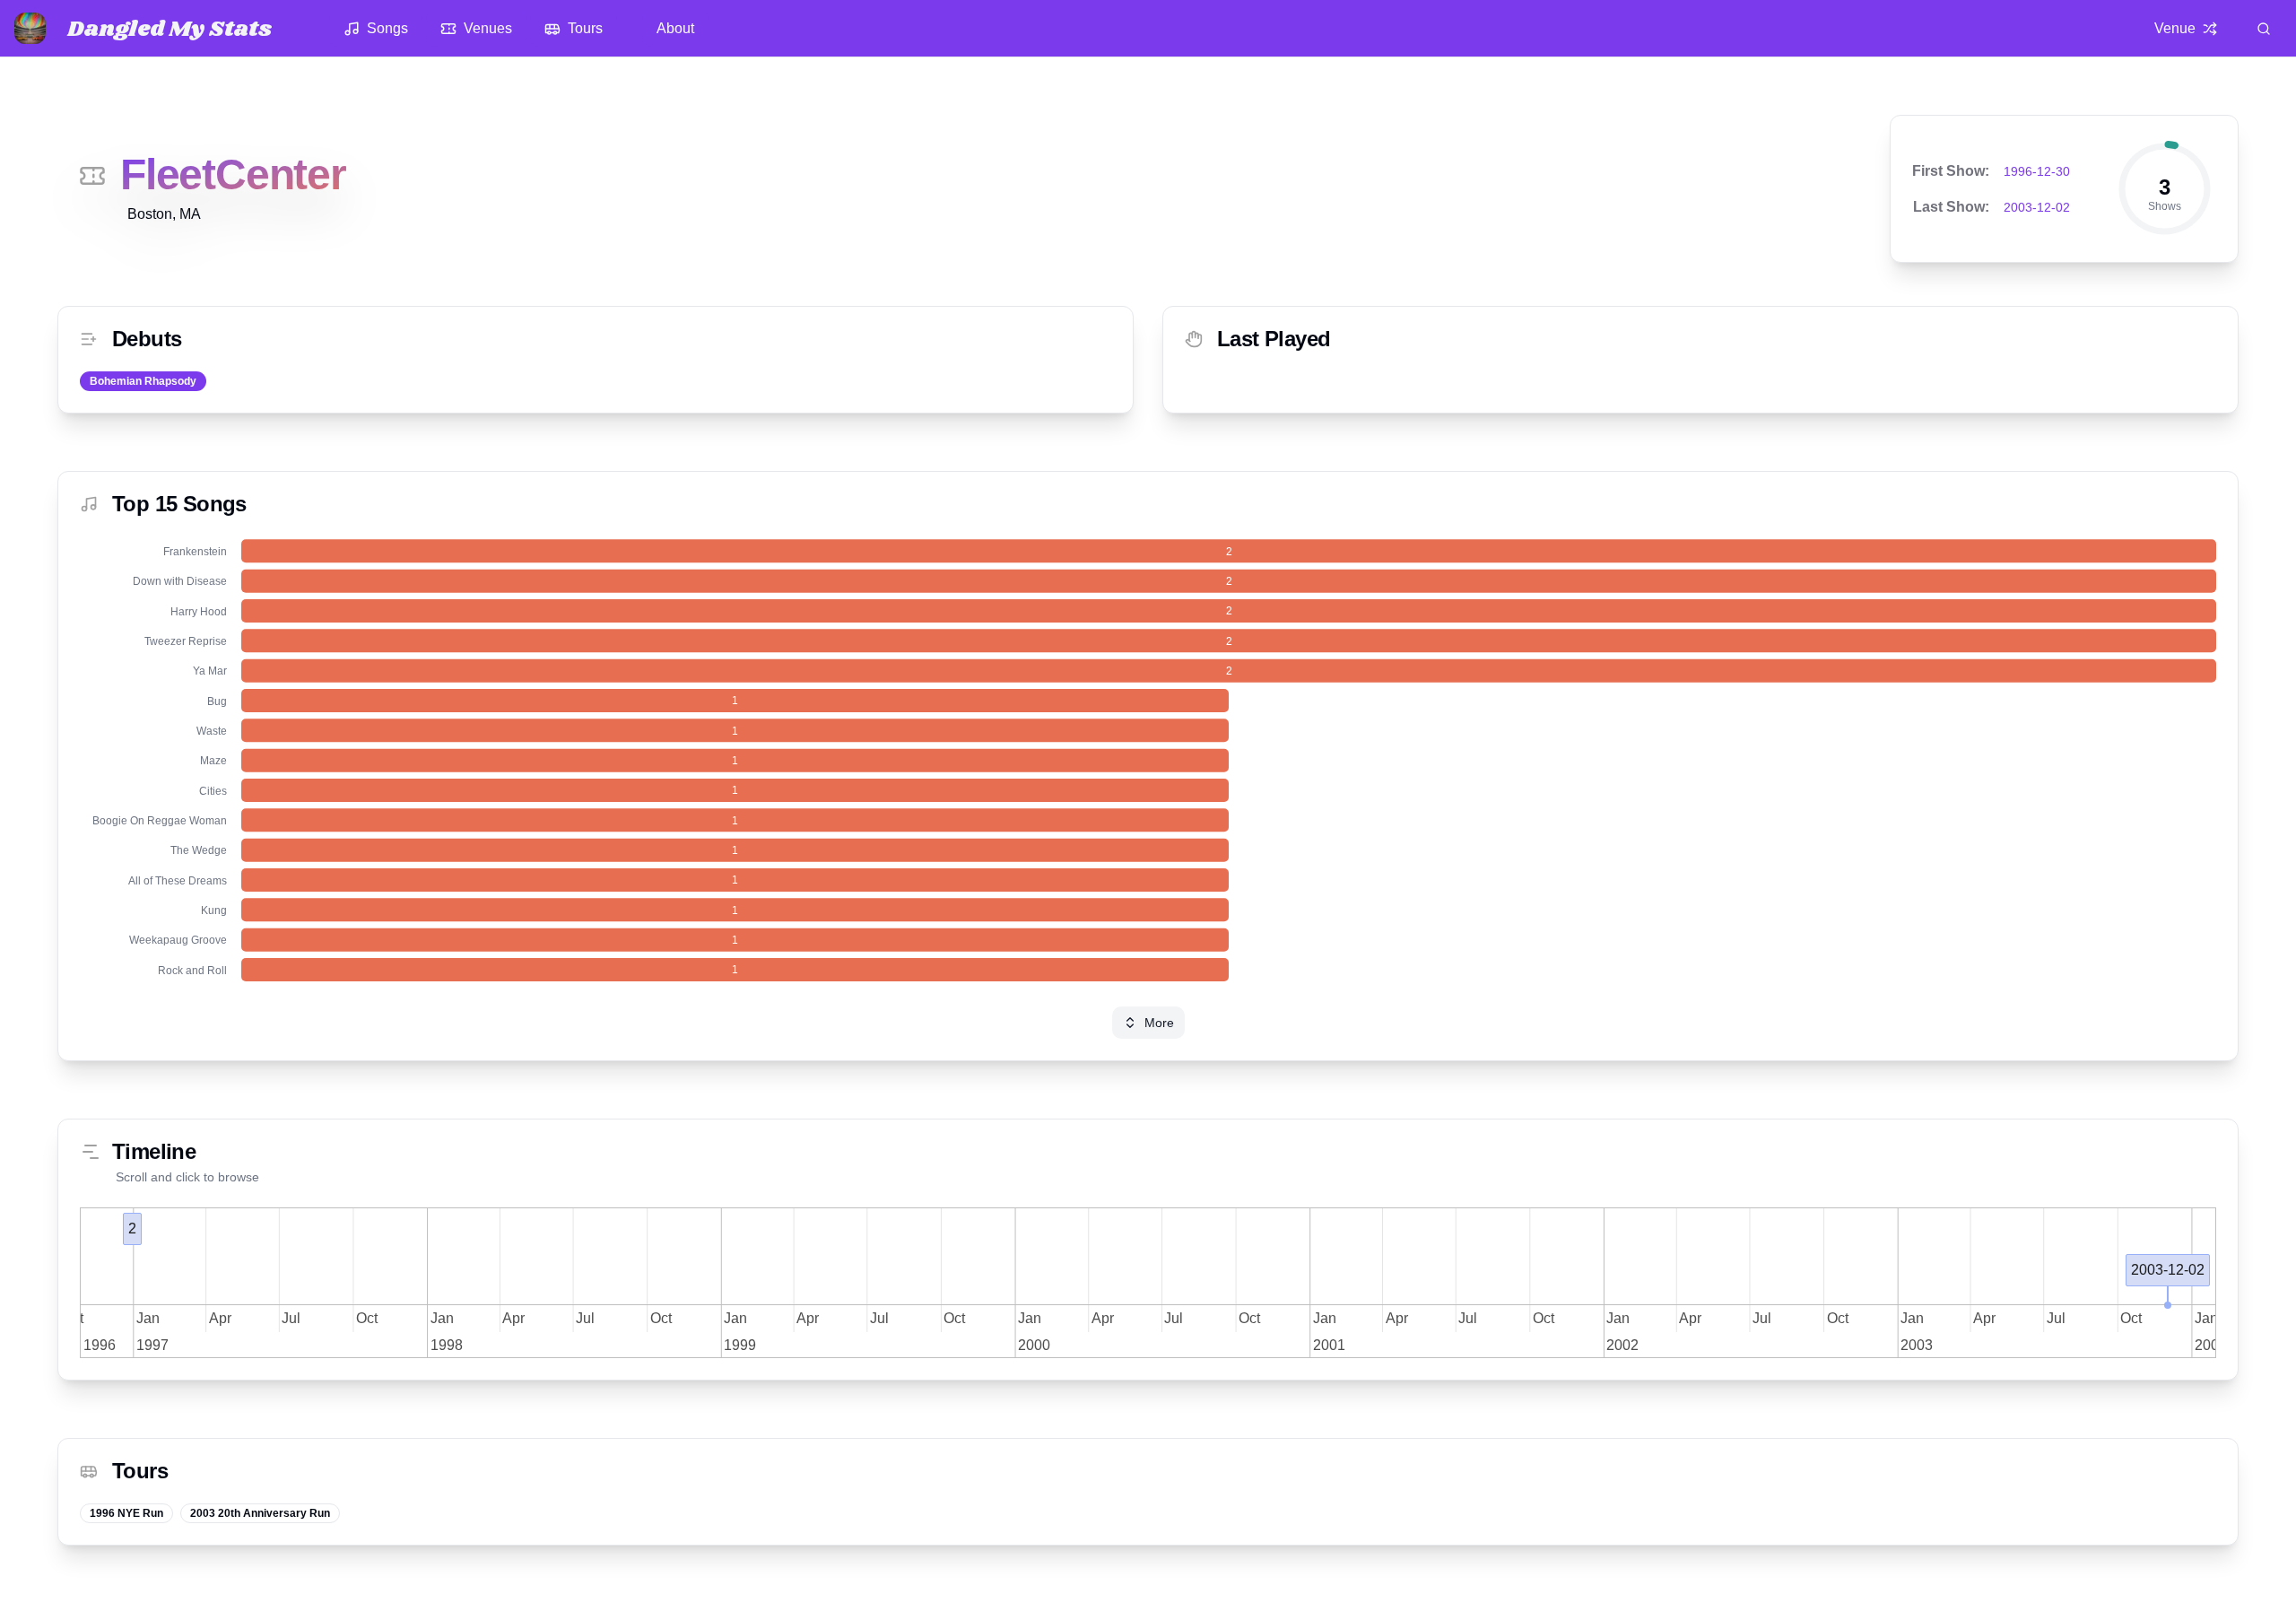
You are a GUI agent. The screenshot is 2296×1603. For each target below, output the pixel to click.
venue (2175, 28)
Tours (585, 28)
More (1159, 1023)
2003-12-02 (2037, 207)
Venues (488, 28)
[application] (1148, 761)
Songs (387, 28)
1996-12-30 (2037, 171)
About (675, 28)
